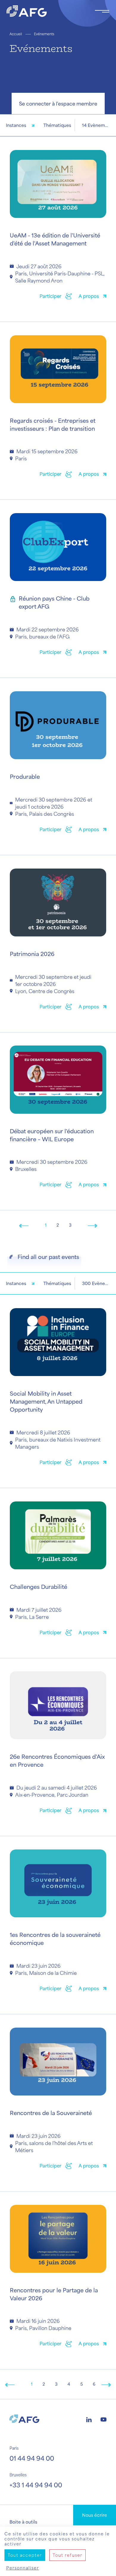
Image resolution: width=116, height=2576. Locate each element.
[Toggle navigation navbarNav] (102, 11)
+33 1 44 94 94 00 (36, 2485)
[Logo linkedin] (89, 2419)
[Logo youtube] (104, 2419)
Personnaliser (23, 2568)
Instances (16, 125)
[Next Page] (93, 1225)
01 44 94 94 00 (32, 2458)
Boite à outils (23, 2522)
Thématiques (57, 125)
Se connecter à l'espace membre (58, 103)
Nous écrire (95, 2515)
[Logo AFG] (46, 11)
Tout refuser (68, 2555)
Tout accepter (25, 2555)
